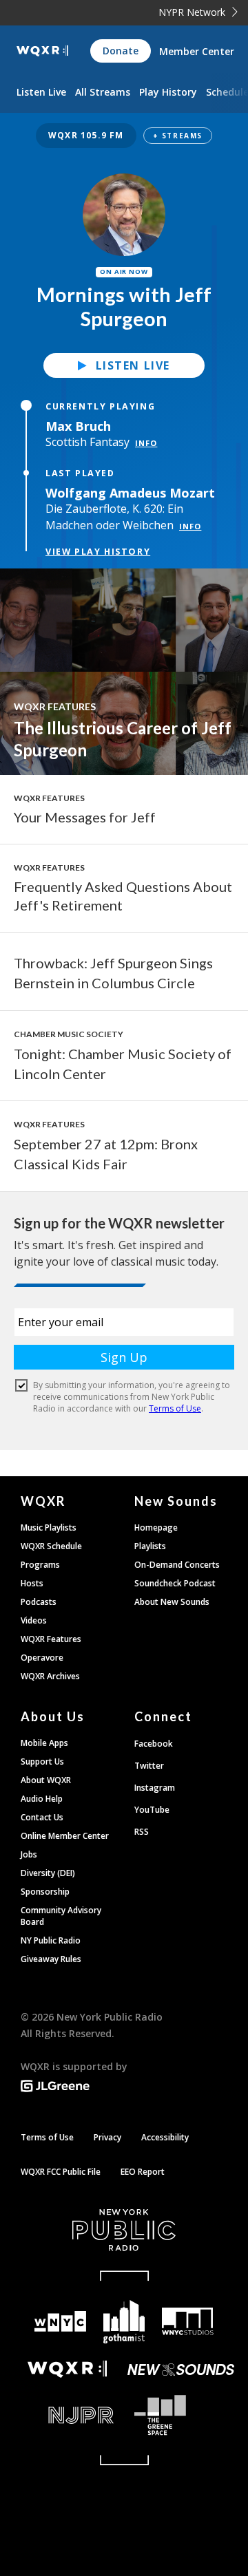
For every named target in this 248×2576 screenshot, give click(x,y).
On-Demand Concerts (177, 1565)
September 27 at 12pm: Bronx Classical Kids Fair (106, 1154)
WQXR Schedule (51, 1546)
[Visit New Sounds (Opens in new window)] (181, 2370)
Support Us (42, 1761)
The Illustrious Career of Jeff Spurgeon (123, 739)
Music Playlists (49, 1527)
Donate (121, 51)
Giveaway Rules (51, 1959)
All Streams (103, 92)
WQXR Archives (50, 1676)
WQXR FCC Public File (61, 2172)
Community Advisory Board (61, 1916)
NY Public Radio (51, 1940)
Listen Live (133, 365)
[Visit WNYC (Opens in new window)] (60, 2322)
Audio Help (42, 1799)
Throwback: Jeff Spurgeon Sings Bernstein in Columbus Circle (113, 973)
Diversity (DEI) (48, 1873)
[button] (124, 136)
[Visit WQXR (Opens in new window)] (67, 2369)
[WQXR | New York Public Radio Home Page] (42, 51)
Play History (168, 92)
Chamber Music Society (69, 1034)
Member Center (197, 51)
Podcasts (39, 1602)
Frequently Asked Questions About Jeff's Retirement (123, 896)
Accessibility (165, 2137)
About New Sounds (172, 1602)
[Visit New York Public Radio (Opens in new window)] (124, 2230)
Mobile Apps (44, 1743)
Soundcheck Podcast (175, 1583)
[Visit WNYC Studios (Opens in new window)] (187, 2321)
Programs (40, 1565)
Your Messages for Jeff (85, 817)
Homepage (156, 1527)
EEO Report (143, 2172)
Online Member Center (65, 1836)
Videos (34, 1620)
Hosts (32, 1583)
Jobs (29, 1854)
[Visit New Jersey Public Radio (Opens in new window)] (67, 2415)
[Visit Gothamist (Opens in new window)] (124, 2322)
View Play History (98, 551)
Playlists (150, 1546)
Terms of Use (47, 2137)
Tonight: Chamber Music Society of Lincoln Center (123, 1064)
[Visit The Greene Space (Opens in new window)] (181, 2415)
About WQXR (46, 1780)
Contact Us (42, 1817)
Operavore (42, 1658)
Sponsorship (45, 1892)
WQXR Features (55, 706)
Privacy (107, 2137)
